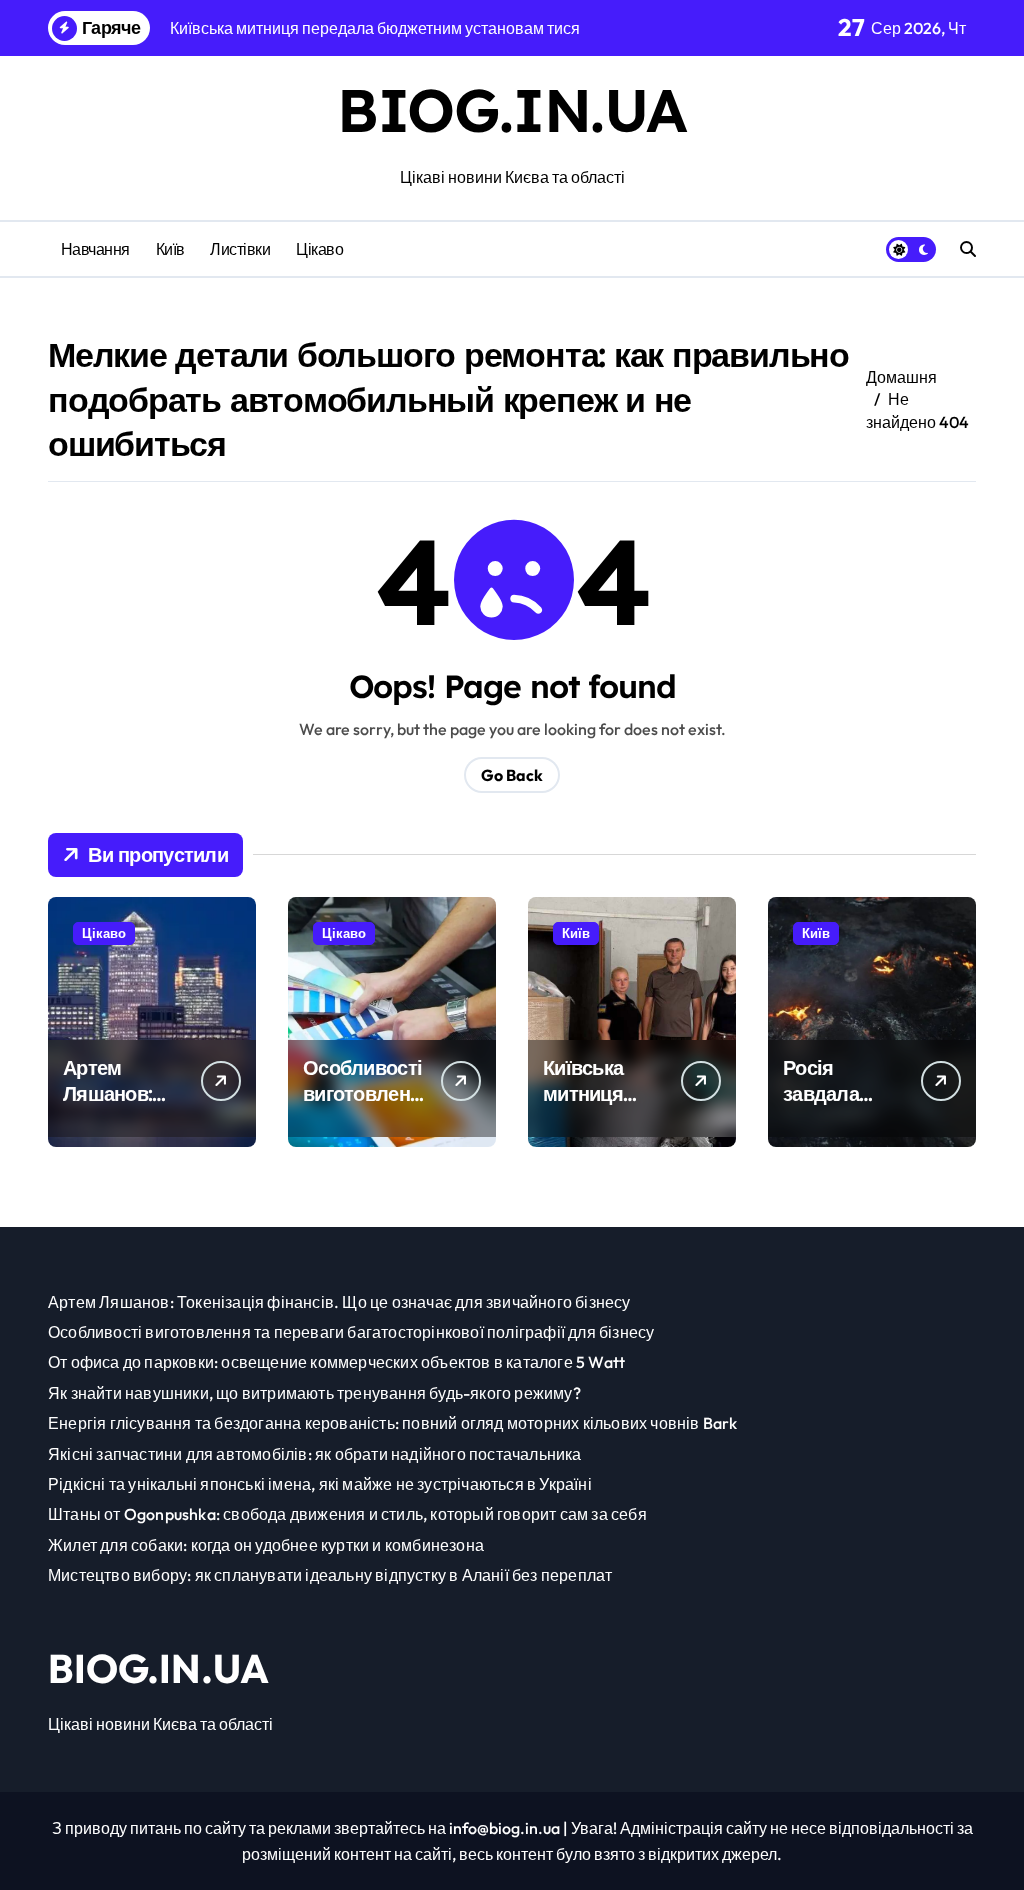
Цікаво (319, 249)
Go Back (512, 775)
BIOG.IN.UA (512, 109)
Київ (170, 249)
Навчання (95, 249)
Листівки (240, 249)
